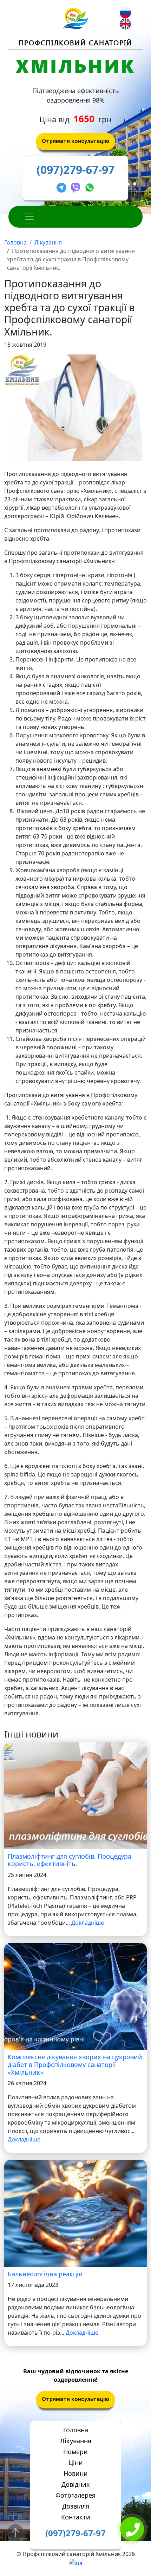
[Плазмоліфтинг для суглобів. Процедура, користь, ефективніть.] (75, 1795)
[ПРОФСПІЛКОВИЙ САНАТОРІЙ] (76, 18)
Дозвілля (76, 2506)
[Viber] (77, 186)
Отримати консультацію (75, 141)
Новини (76, 2473)
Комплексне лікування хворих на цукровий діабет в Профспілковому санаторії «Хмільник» (75, 2064)
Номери (75, 2452)
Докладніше (88, 1923)
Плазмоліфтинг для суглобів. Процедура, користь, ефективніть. (70, 1860)
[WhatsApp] (90, 186)
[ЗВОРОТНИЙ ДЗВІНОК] (132, 2530)
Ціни (76, 2463)
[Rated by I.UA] (76, 2562)
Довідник (76, 2484)
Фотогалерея (75, 2495)
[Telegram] (63, 186)
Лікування (48, 242)
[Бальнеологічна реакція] (75, 2213)
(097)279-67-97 (75, 169)
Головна (15, 242)
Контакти (76, 2517)
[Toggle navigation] (29, 217)
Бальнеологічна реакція (45, 2274)
